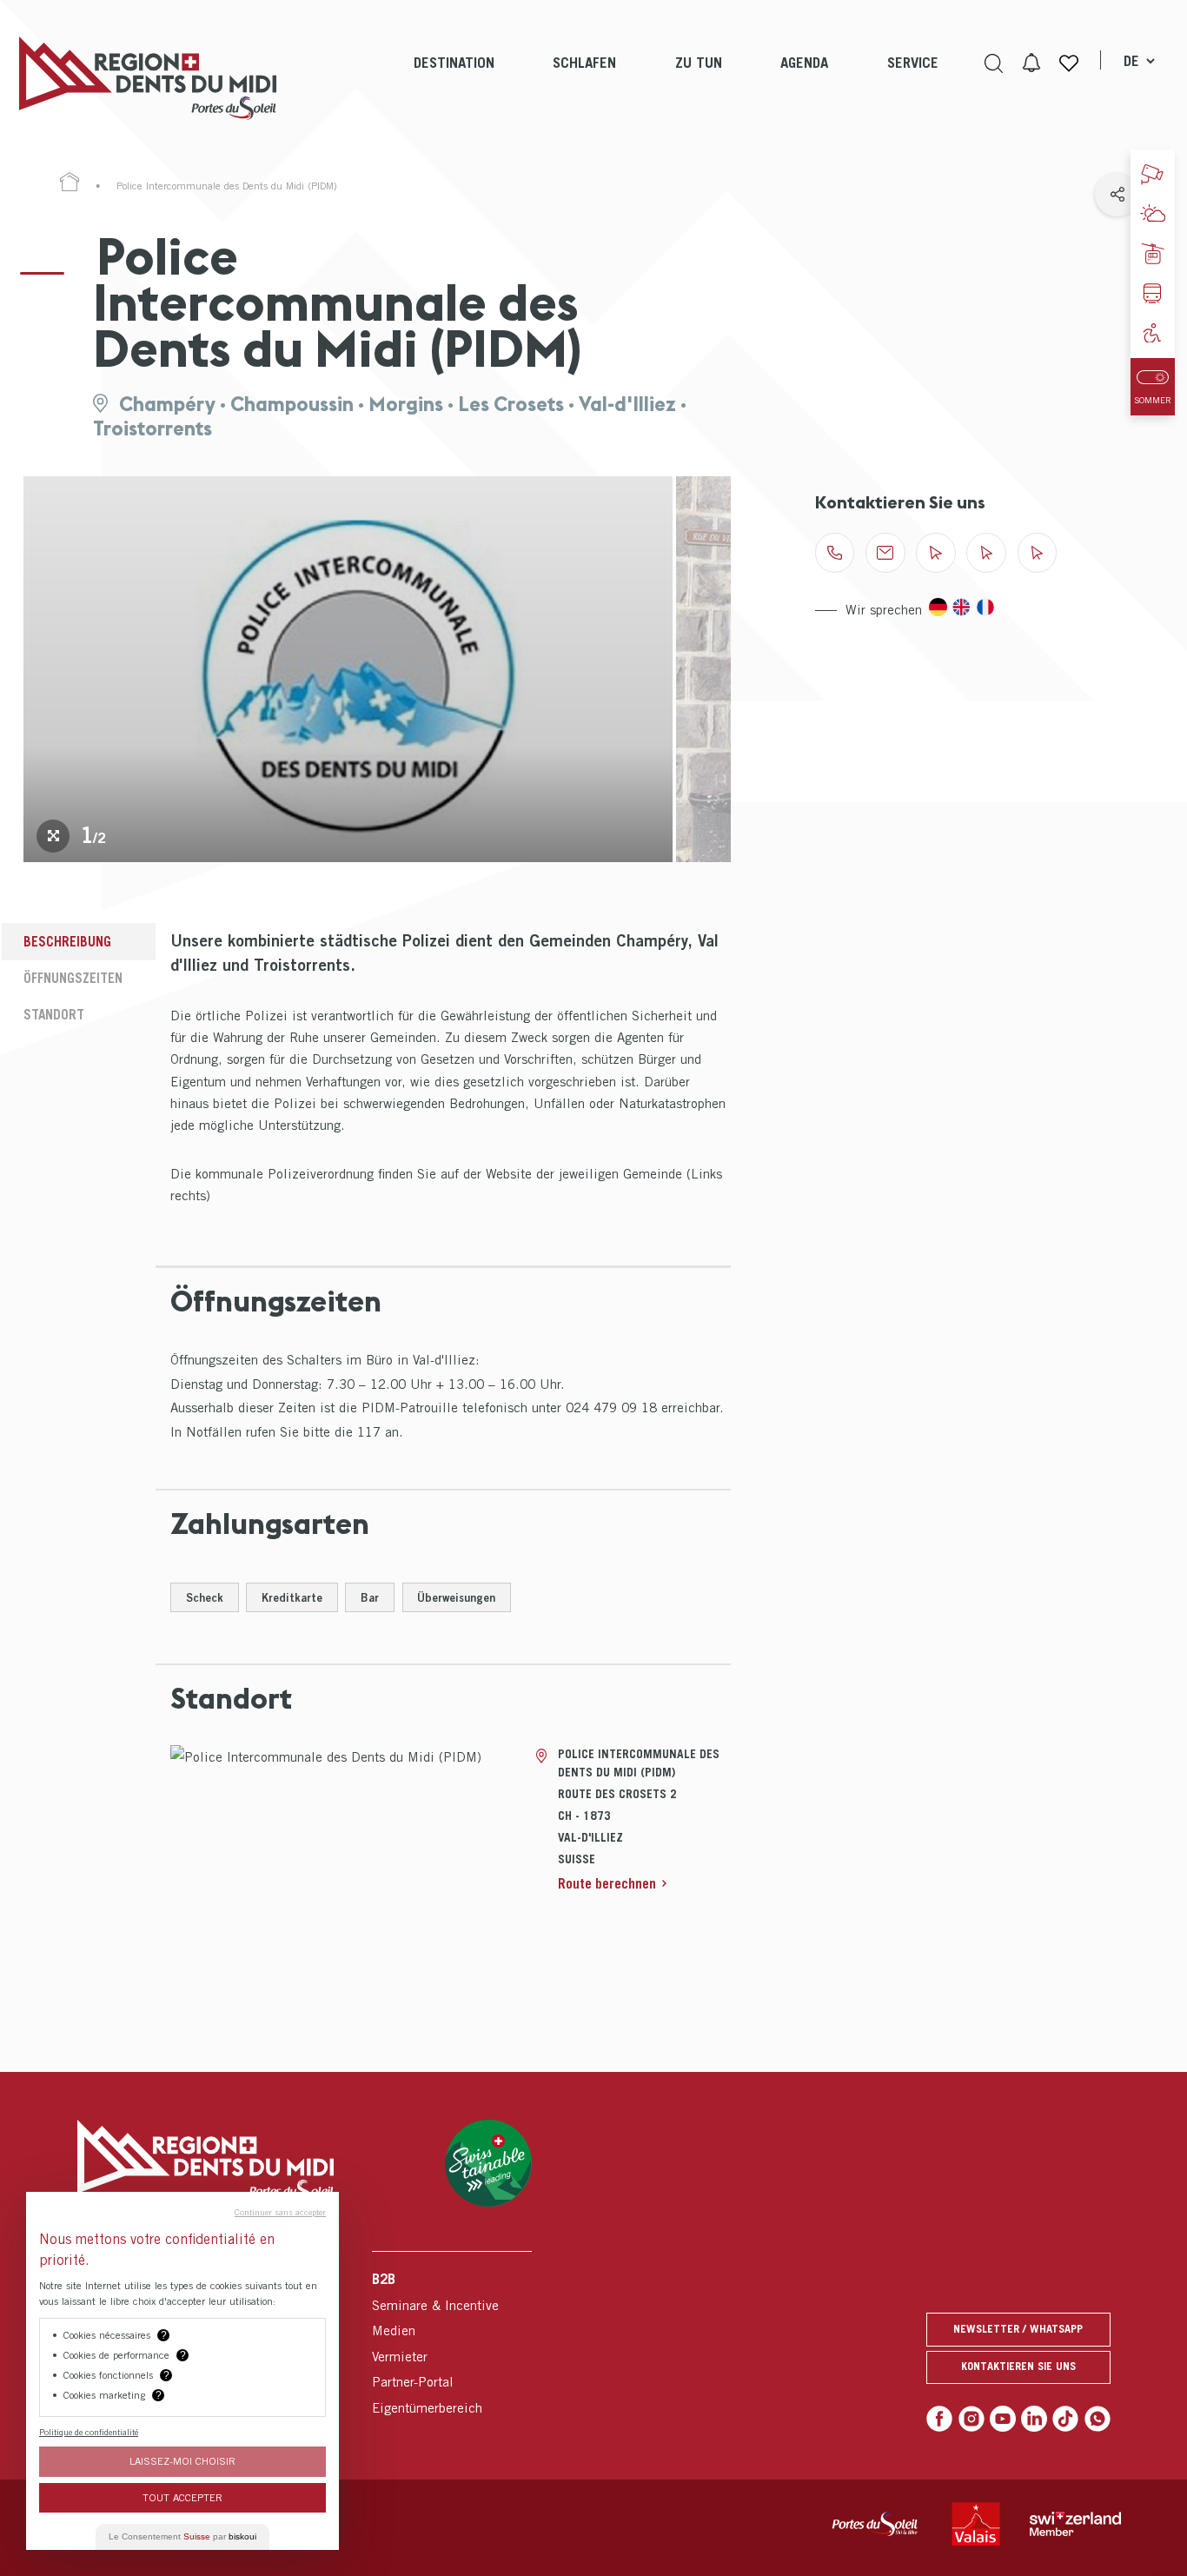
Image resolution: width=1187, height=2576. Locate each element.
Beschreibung (67, 941)
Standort (54, 1014)
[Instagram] (971, 2419)
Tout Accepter (182, 2497)
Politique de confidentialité (89, 2432)
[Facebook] (939, 2419)
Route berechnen (607, 1883)
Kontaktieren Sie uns (1018, 2366)
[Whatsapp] (1097, 2419)
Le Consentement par (182, 2536)
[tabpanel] (348, 669)
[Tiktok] (1065, 2419)
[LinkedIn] (1034, 2419)
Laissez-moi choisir (182, 2461)
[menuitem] (454, 78)
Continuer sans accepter (280, 2212)
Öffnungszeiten (73, 978)
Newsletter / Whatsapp (1018, 2329)
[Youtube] (1003, 2419)
